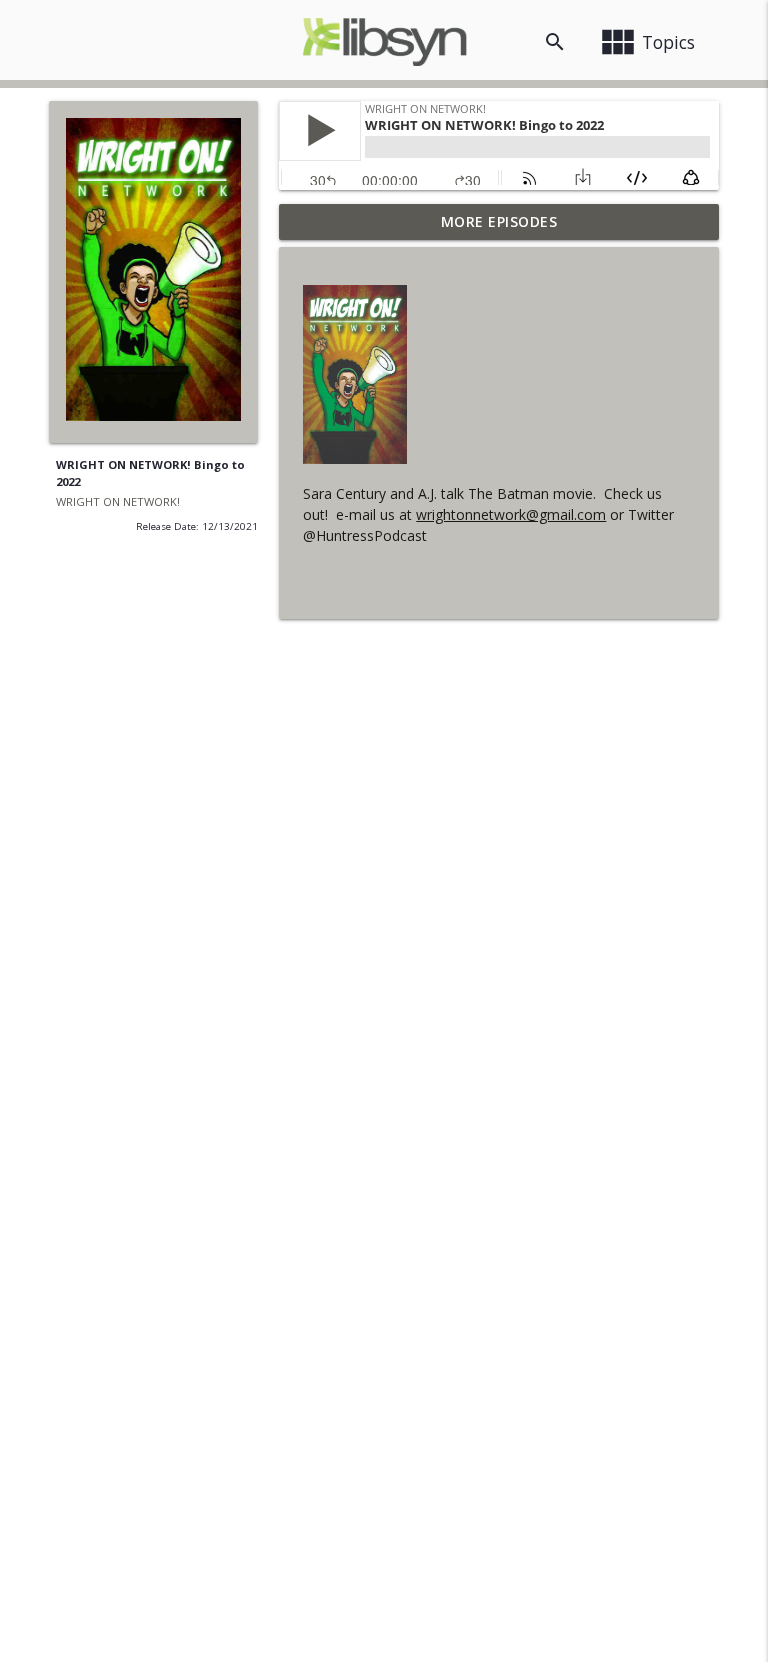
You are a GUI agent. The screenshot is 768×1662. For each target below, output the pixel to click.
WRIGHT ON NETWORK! (118, 501)
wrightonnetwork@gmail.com (511, 514)
